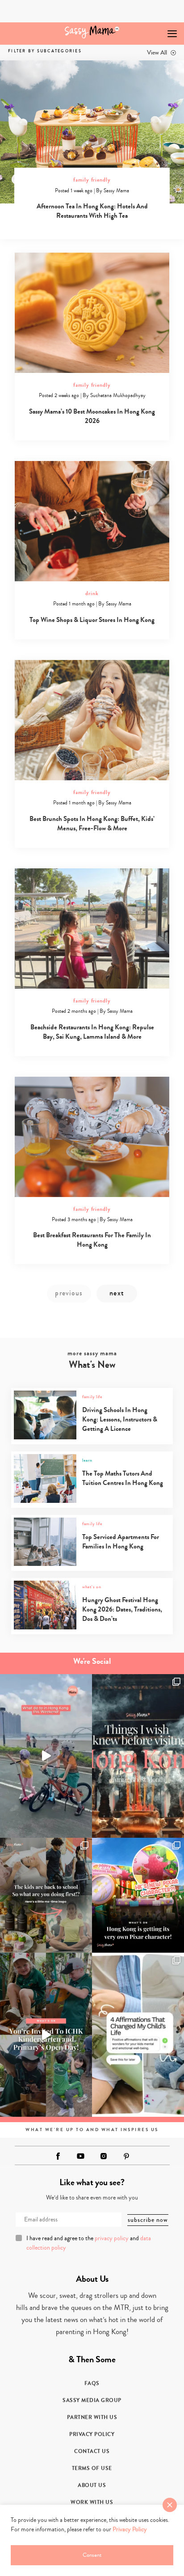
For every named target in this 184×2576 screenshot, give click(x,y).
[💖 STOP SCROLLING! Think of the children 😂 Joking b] (46, 1756)
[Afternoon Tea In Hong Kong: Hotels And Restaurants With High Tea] (92, 132)
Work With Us (92, 2502)
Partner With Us (92, 2417)
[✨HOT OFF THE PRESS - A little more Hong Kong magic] (138, 1895)
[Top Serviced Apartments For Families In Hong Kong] (91, 1564)
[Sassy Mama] (92, 32)
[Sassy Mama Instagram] (104, 2156)
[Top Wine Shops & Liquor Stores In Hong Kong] (92, 521)
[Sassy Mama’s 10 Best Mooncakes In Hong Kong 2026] (92, 313)
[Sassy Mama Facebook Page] (58, 2156)
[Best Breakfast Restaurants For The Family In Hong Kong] (92, 1137)
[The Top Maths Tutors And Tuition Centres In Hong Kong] (91, 1501)
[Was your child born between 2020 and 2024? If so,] (46, 2035)
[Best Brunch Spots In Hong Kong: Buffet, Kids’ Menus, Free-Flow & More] (92, 720)
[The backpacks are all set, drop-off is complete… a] (46, 1895)
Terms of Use (92, 2468)
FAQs (92, 2383)
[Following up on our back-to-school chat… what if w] (138, 2035)
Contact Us (92, 2451)
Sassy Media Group (92, 2400)
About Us (92, 2485)
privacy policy (112, 2238)
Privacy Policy (92, 2434)
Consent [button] (92, 2555)
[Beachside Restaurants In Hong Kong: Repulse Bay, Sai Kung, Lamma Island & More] (92, 928)
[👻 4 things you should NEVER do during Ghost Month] (138, 1756)
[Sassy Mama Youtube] (81, 2156)
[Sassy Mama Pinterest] (126, 2156)
